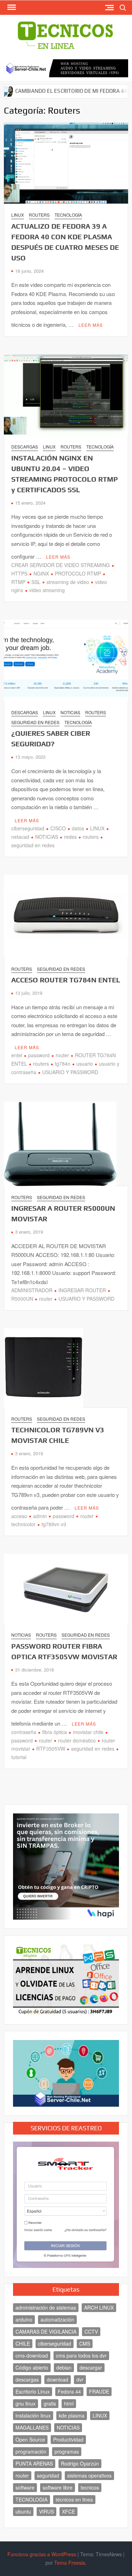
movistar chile (88, 1732)
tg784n (63, 1064)
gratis (50, 2403)
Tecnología (68, 215)
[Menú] (11, 7)
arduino (24, 2319)
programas (67, 2451)
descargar (91, 2367)
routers (91, 837)
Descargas (25, 447)
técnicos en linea (74, 2499)
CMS (85, 2343)
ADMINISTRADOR (32, 1290)
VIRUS (46, 2511)
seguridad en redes (93, 1749)
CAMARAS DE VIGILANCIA (46, 2331)
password (39, 1055)
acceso (19, 1516)
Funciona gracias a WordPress (42, 2554)
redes (70, 837)
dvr (80, 2379)
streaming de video (68, 582)
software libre (58, 2487)
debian (64, 2367)
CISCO (58, 828)
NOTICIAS (47, 837)
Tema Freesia (70, 2563)
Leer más (91, 325)
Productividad (68, 2439)
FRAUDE (99, 2391)
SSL (36, 582)
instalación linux (33, 2415)
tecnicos (90, 2487)
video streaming (47, 590)
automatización (57, 2319)
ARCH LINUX (99, 2307)
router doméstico (77, 1740)
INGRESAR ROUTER (82, 1290)
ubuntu (23, 2511)
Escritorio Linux (33, 2391)
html (69, 2403)
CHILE (23, 2343)
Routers (39, 215)
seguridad (48, 2475)
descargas (27, 2379)
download (58, 2379)
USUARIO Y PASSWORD (70, 1072)
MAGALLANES (32, 2427)
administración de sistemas (46, 2307)
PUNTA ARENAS (34, 2463)
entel (17, 1055)
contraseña (24, 1732)
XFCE (68, 2511)
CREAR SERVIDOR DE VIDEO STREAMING (61, 565)
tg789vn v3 (54, 1524)
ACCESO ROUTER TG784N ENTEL (66, 980)
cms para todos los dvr (81, 2355)
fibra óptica (55, 1732)
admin (40, 1516)
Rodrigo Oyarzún (80, 2463)
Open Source (30, 2439)
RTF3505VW (51, 1749)
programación (31, 2451)
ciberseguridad (28, 828)
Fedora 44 (69, 2391)
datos (78, 828)
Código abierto (32, 2367)
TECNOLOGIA (32, 2499)
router (62, 1055)
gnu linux (26, 2403)
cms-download (32, 2355)
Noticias (70, 712)
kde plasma (72, 2415)
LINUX (97, 828)
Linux (18, 215)
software (25, 2487)
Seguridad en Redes (35, 722)
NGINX (41, 573)
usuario (85, 1064)
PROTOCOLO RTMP (78, 573)
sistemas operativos (89, 2475)
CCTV (91, 2331)
